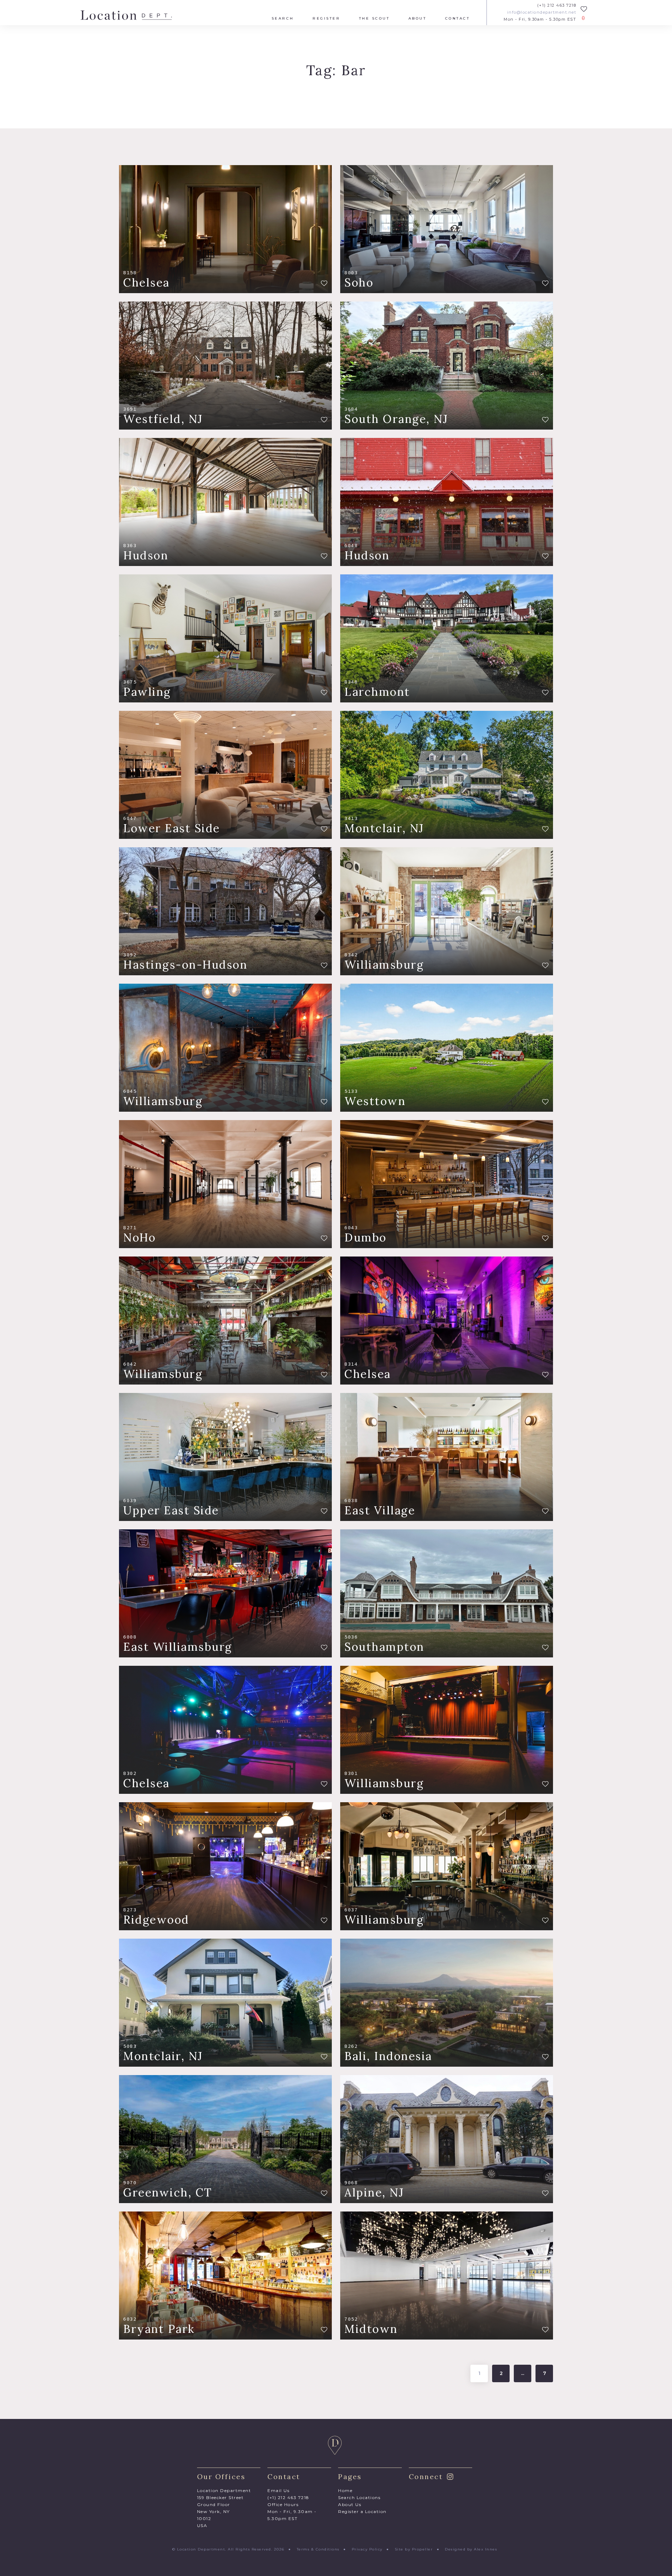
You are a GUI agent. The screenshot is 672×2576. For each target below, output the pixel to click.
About (418, 19)
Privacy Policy (367, 2549)
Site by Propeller (414, 2549)
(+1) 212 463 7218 (557, 5)
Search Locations (359, 2497)
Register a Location (362, 2511)
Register (326, 19)
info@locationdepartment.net (542, 12)
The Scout (374, 19)
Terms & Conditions (318, 2549)
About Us (350, 2504)
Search (283, 19)
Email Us (278, 2490)
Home (345, 2490)
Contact (458, 19)
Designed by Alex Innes (471, 2549)
